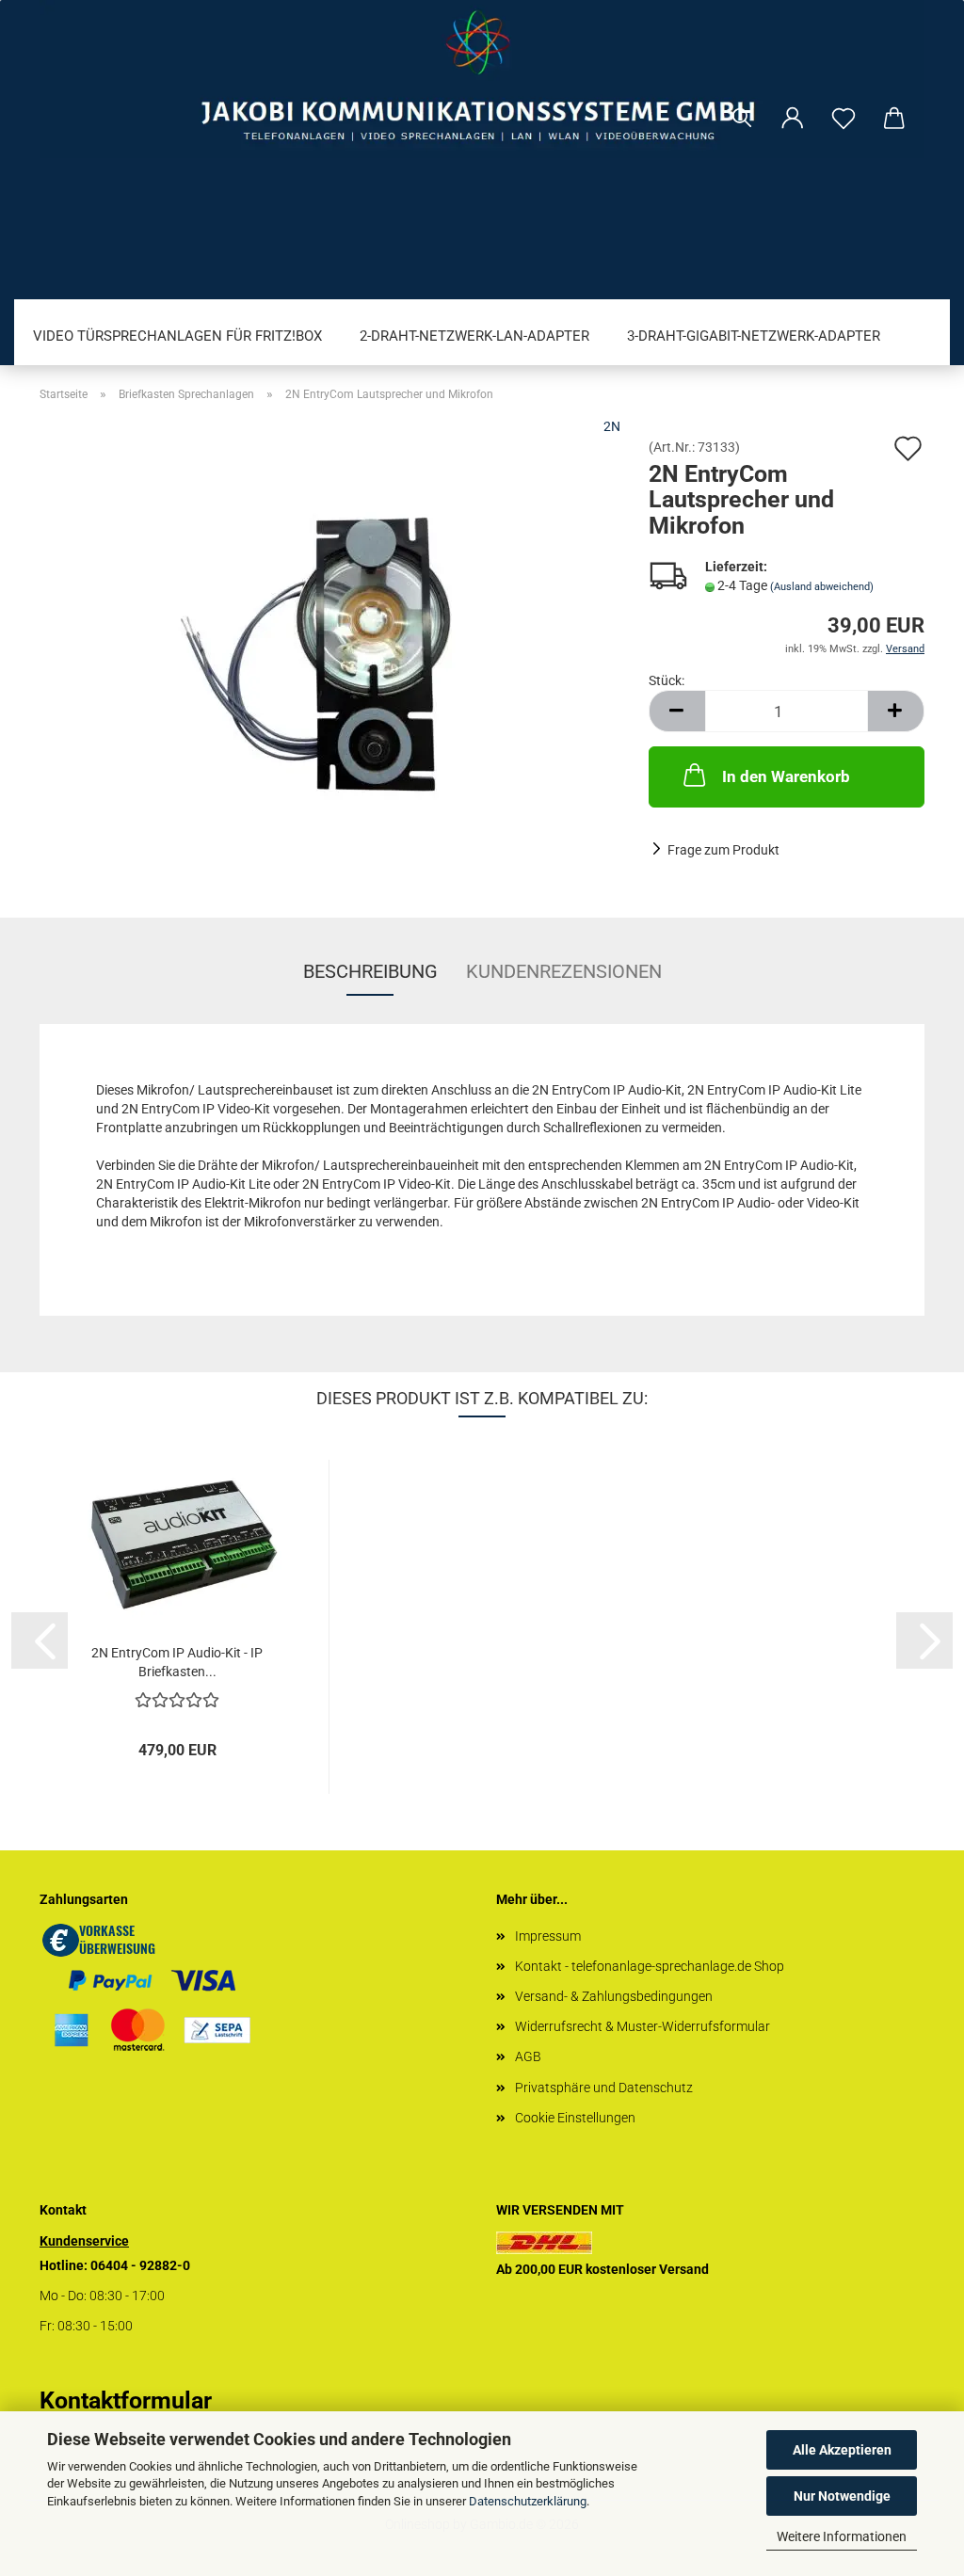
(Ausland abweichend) (822, 587)
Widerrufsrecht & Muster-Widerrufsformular (643, 2026)
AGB (528, 2056)
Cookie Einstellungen (575, 2118)
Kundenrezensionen (564, 971)
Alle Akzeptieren (842, 2450)
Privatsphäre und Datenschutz (604, 2088)
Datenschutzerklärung (528, 2501)
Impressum (548, 1936)
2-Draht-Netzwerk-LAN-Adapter (474, 336)
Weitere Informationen (842, 2536)
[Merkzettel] (843, 119)
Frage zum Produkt (723, 850)
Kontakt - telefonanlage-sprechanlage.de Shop (650, 1966)
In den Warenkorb (786, 776)
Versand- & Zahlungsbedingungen (614, 1996)
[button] (793, 119)
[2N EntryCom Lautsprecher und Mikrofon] (330, 651)
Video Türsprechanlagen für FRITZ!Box (177, 336)
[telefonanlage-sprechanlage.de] (482, 79)
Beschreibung (370, 971)
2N (612, 426)
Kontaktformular (126, 2400)
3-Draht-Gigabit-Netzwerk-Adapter (754, 336)
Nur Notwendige (842, 2496)
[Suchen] (742, 119)
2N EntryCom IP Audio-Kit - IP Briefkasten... (177, 1662)
